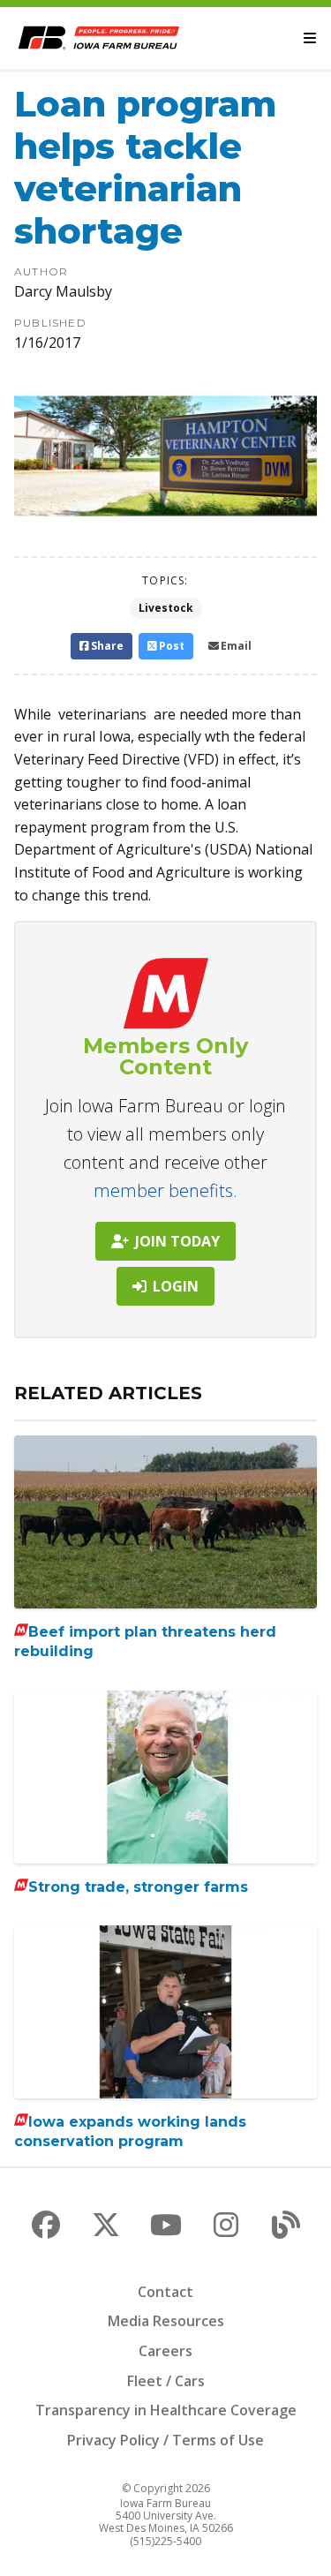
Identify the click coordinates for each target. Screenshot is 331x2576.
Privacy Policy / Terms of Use (165, 2440)
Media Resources (166, 2321)
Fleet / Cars (166, 2381)
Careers (165, 2351)
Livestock (166, 608)
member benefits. (165, 1190)
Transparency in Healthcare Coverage (166, 2410)
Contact (165, 2292)
